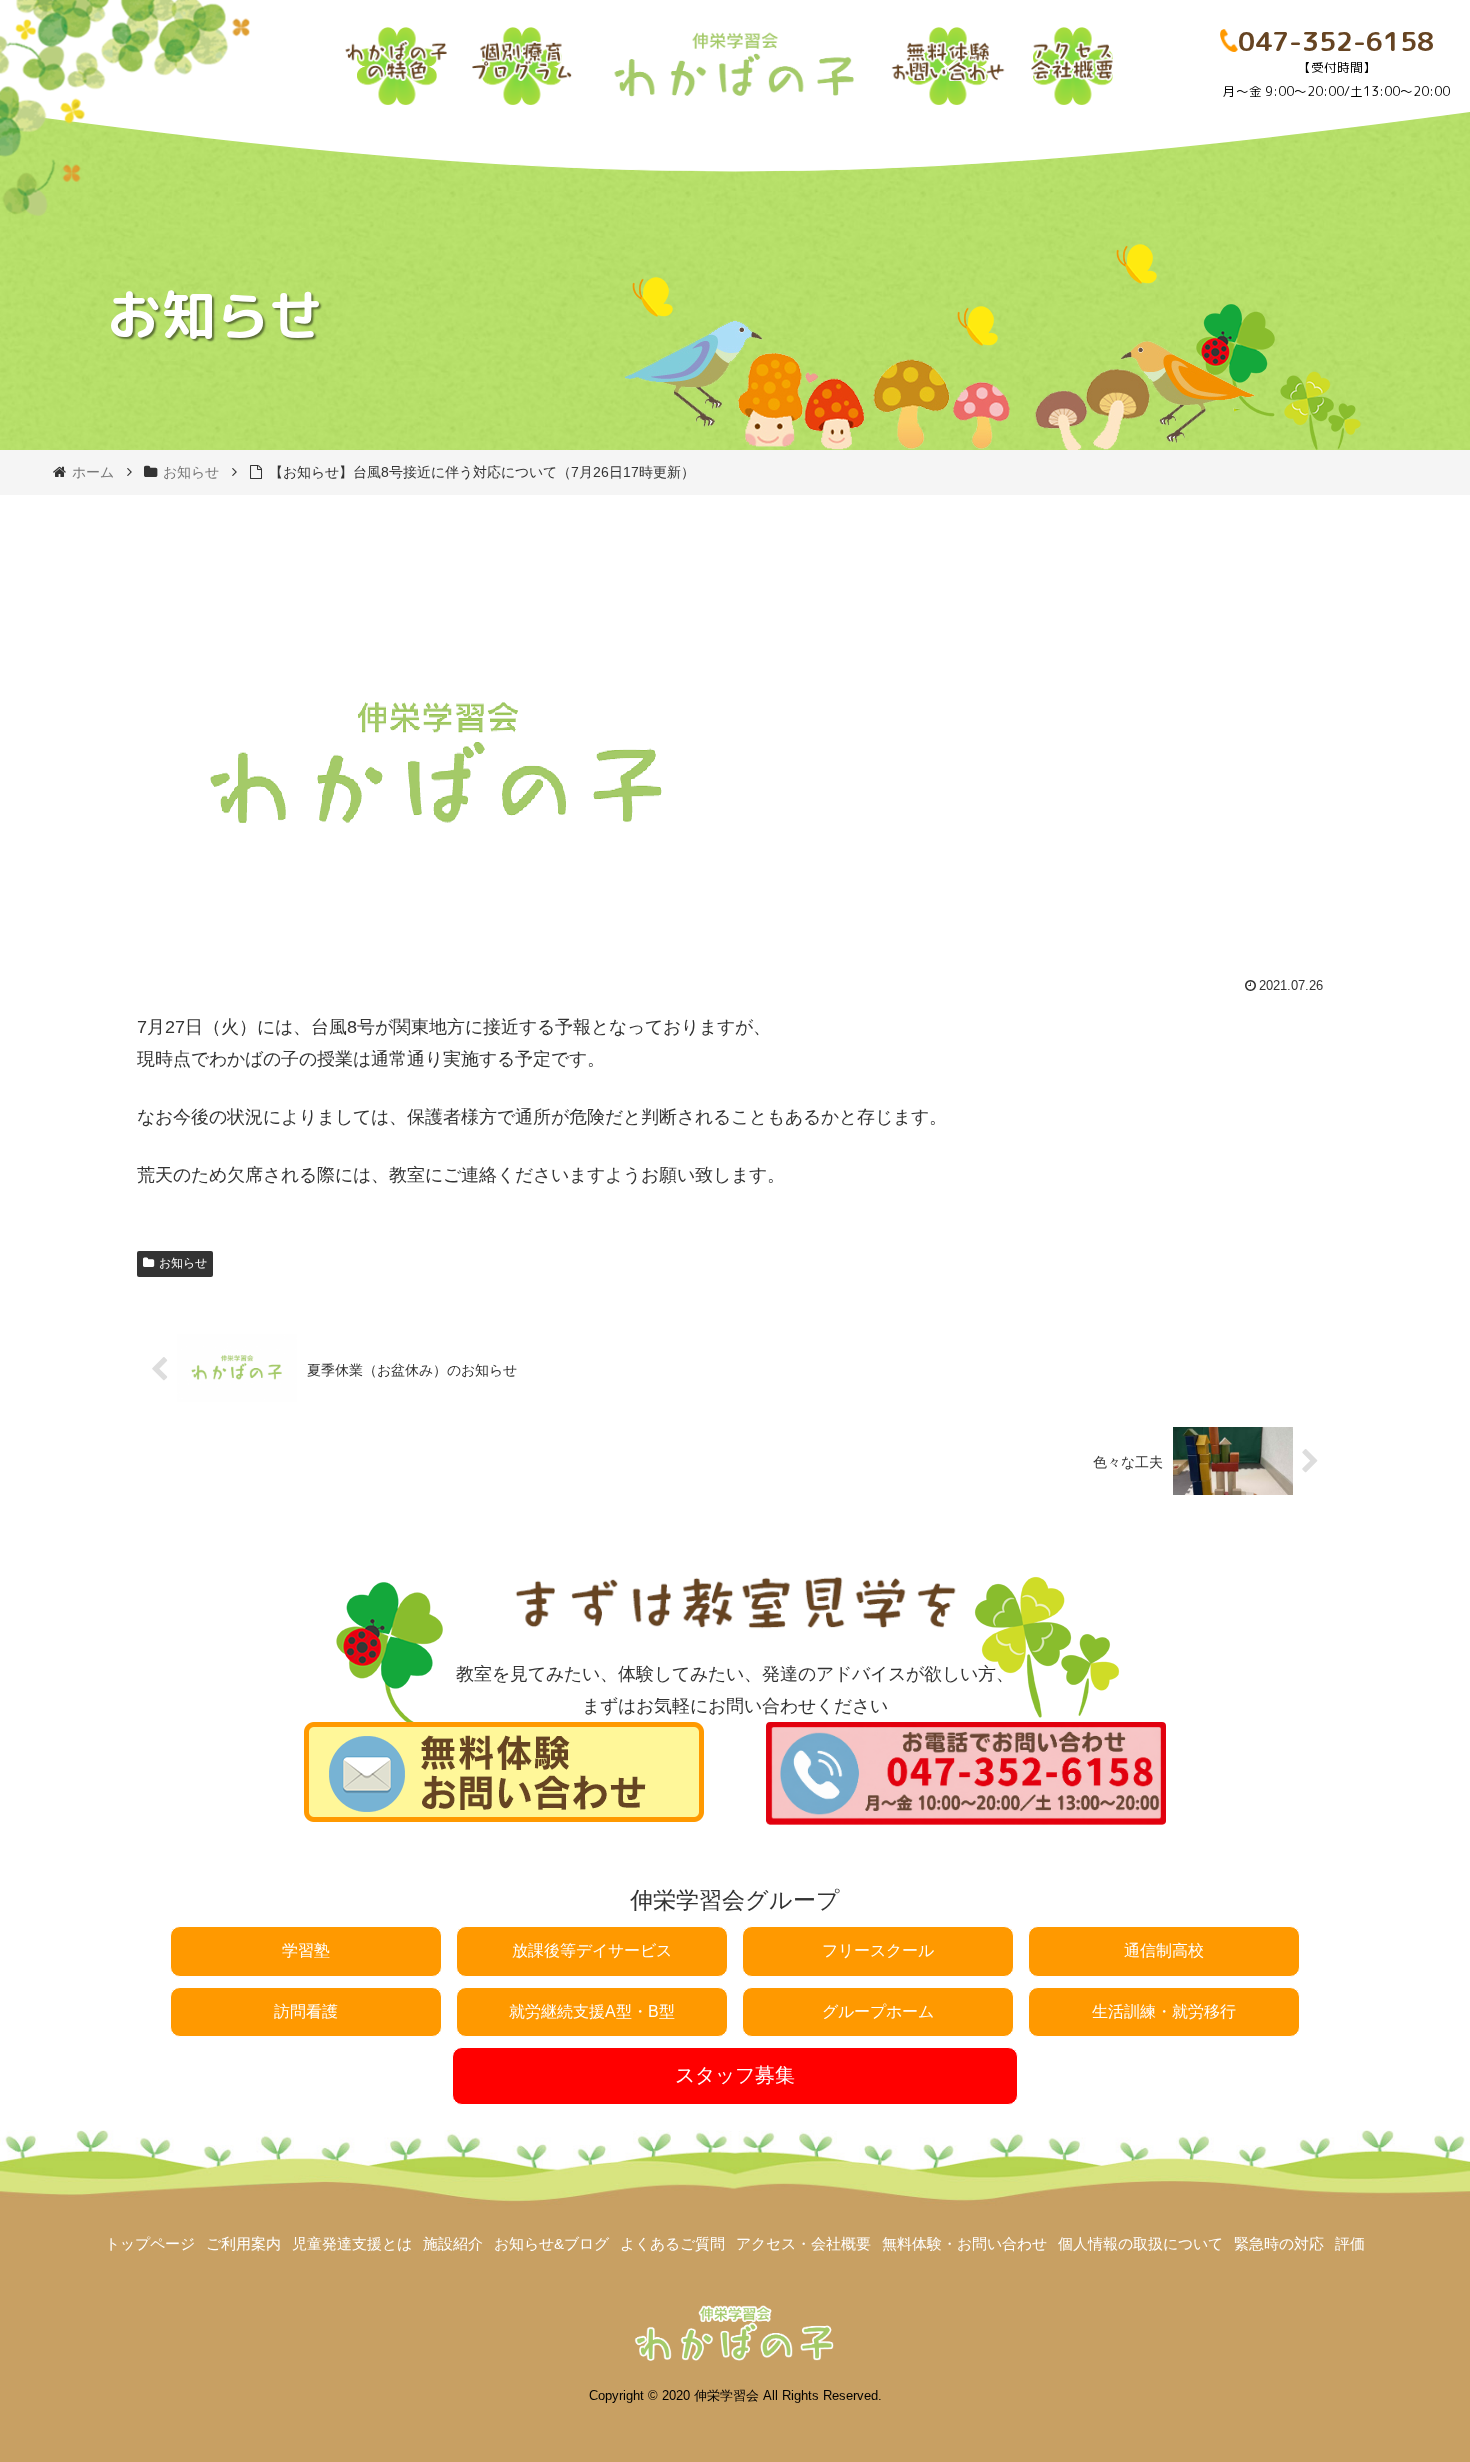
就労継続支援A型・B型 (592, 2011)
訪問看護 (306, 2011)
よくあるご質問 (672, 2243)
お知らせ (183, 1263)
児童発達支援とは (352, 2243)
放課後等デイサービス (592, 1950)
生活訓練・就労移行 (1164, 2011)
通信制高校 (1164, 1950)
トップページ (150, 2243)
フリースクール (878, 1950)
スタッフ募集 (735, 2075)
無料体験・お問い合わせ (964, 2243)
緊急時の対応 (1279, 2243)
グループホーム (878, 2011)
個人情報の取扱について (1140, 2243)
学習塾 (306, 1950)
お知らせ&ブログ (551, 2243)
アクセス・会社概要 (803, 2243)
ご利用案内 (243, 2243)
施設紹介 (453, 2243)
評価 (1350, 2243)
